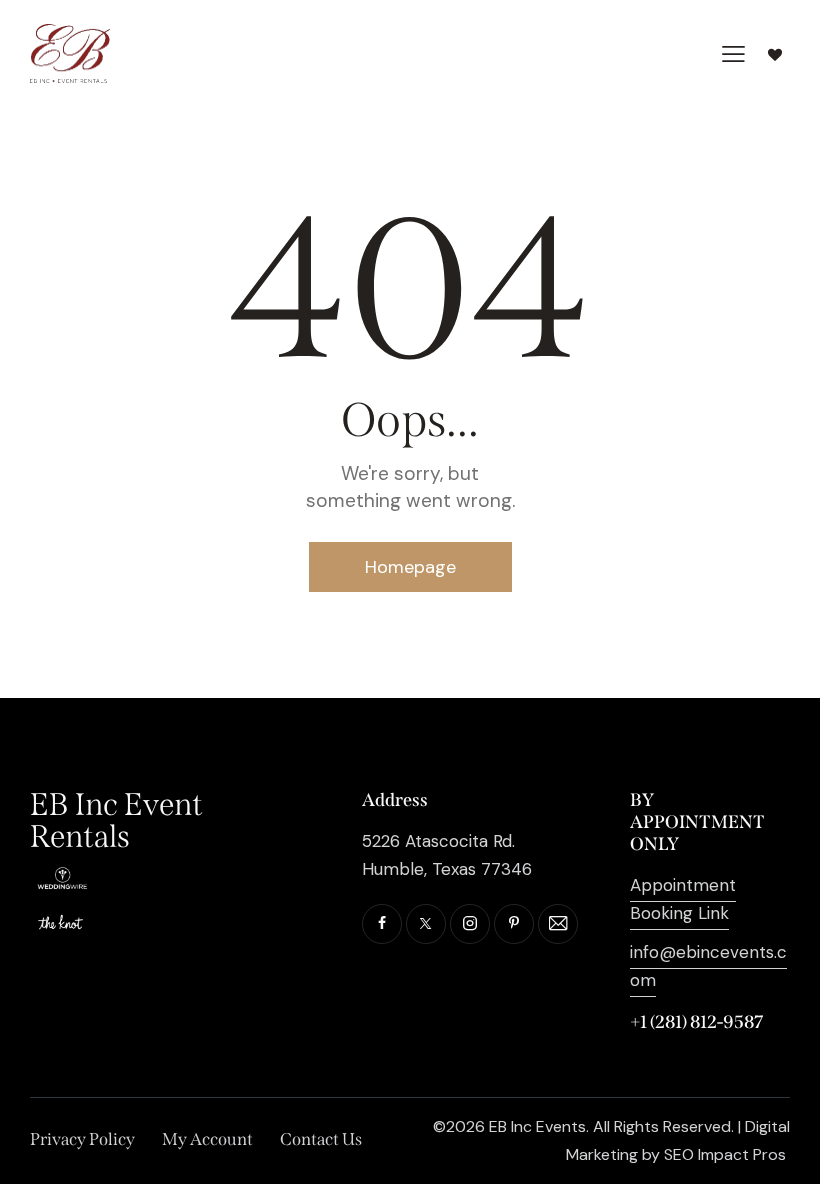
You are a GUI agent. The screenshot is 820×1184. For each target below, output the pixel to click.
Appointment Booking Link (683, 899)
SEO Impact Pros (725, 1154)
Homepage (410, 567)
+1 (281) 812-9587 (696, 1022)
